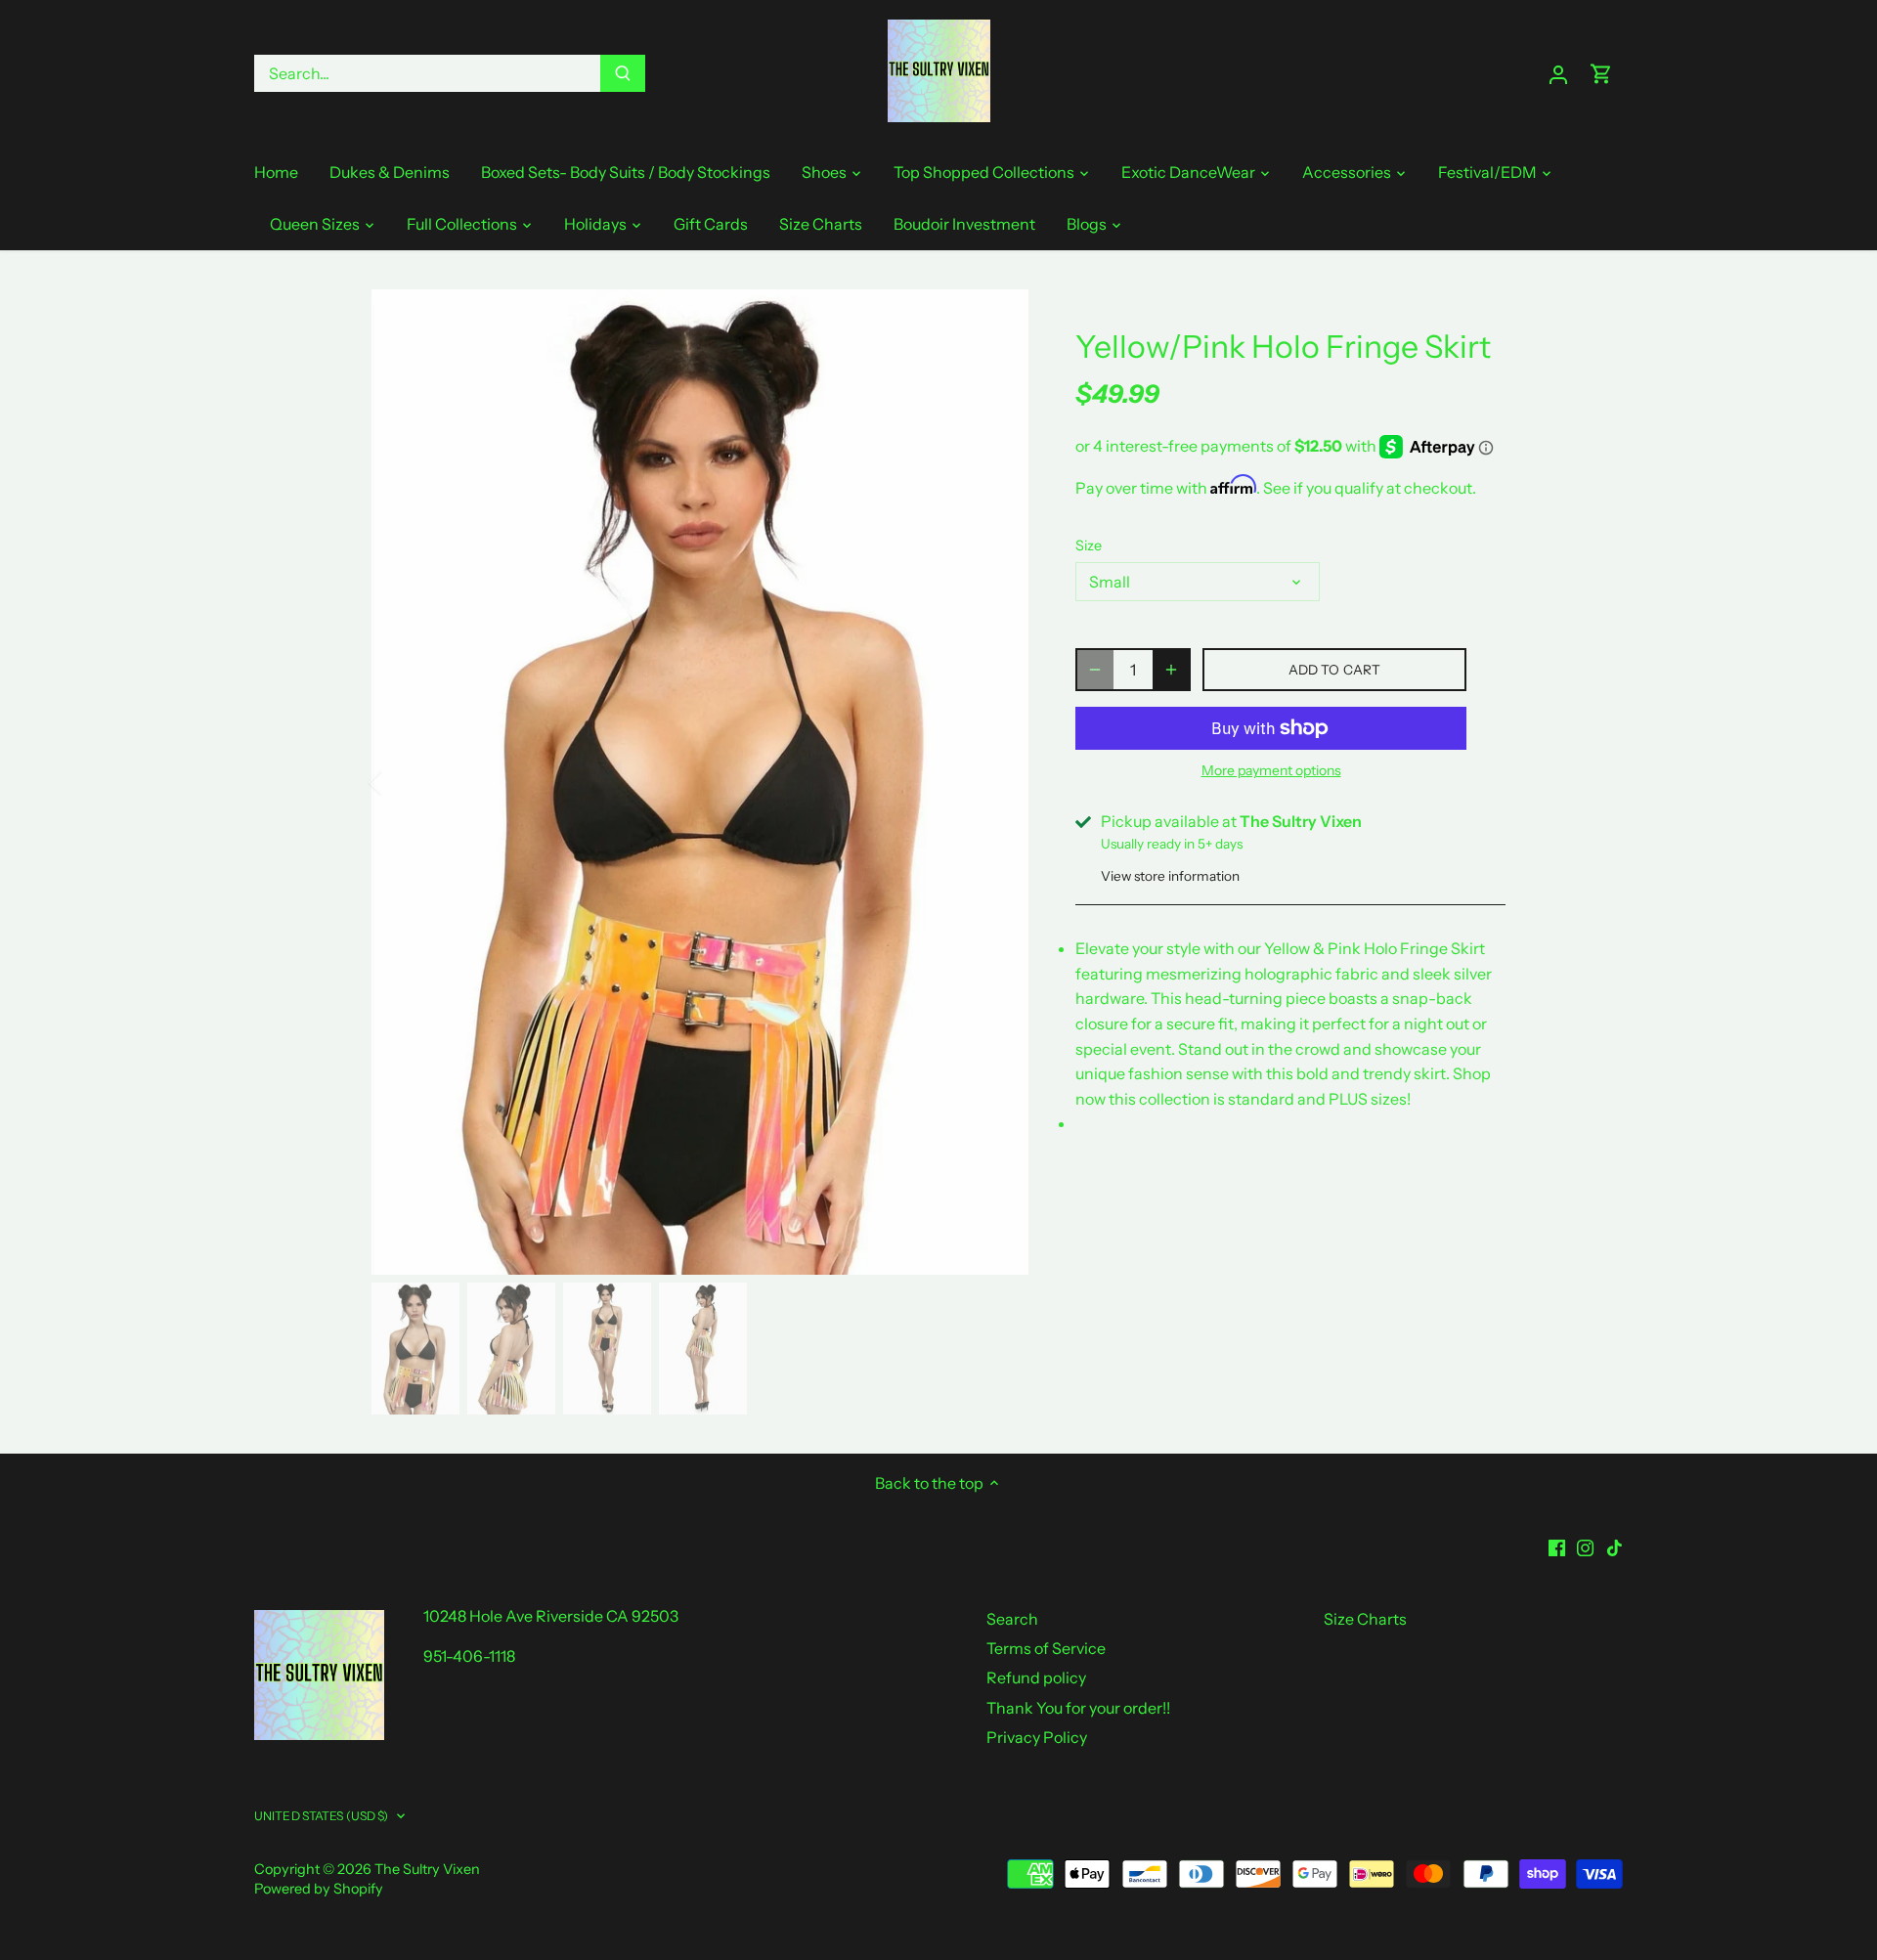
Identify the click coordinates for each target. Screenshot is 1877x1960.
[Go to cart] (1601, 74)
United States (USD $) (322, 1816)
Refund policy (1036, 1677)
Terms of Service (1046, 1648)
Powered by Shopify (319, 1889)
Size (1089, 546)
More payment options (1271, 771)
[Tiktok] (1615, 1546)
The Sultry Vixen (427, 1869)
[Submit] (623, 73)
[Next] (999, 782)
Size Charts (1365, 1619)
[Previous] (401, 782)
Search (1012, 1619)
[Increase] (1171, 670)
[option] (700, 782)
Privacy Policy (1037, 1737)
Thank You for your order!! (1078, 1708)
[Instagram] (1585, 1546)
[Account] (1558, 74)
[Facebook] (1557, 1546)
